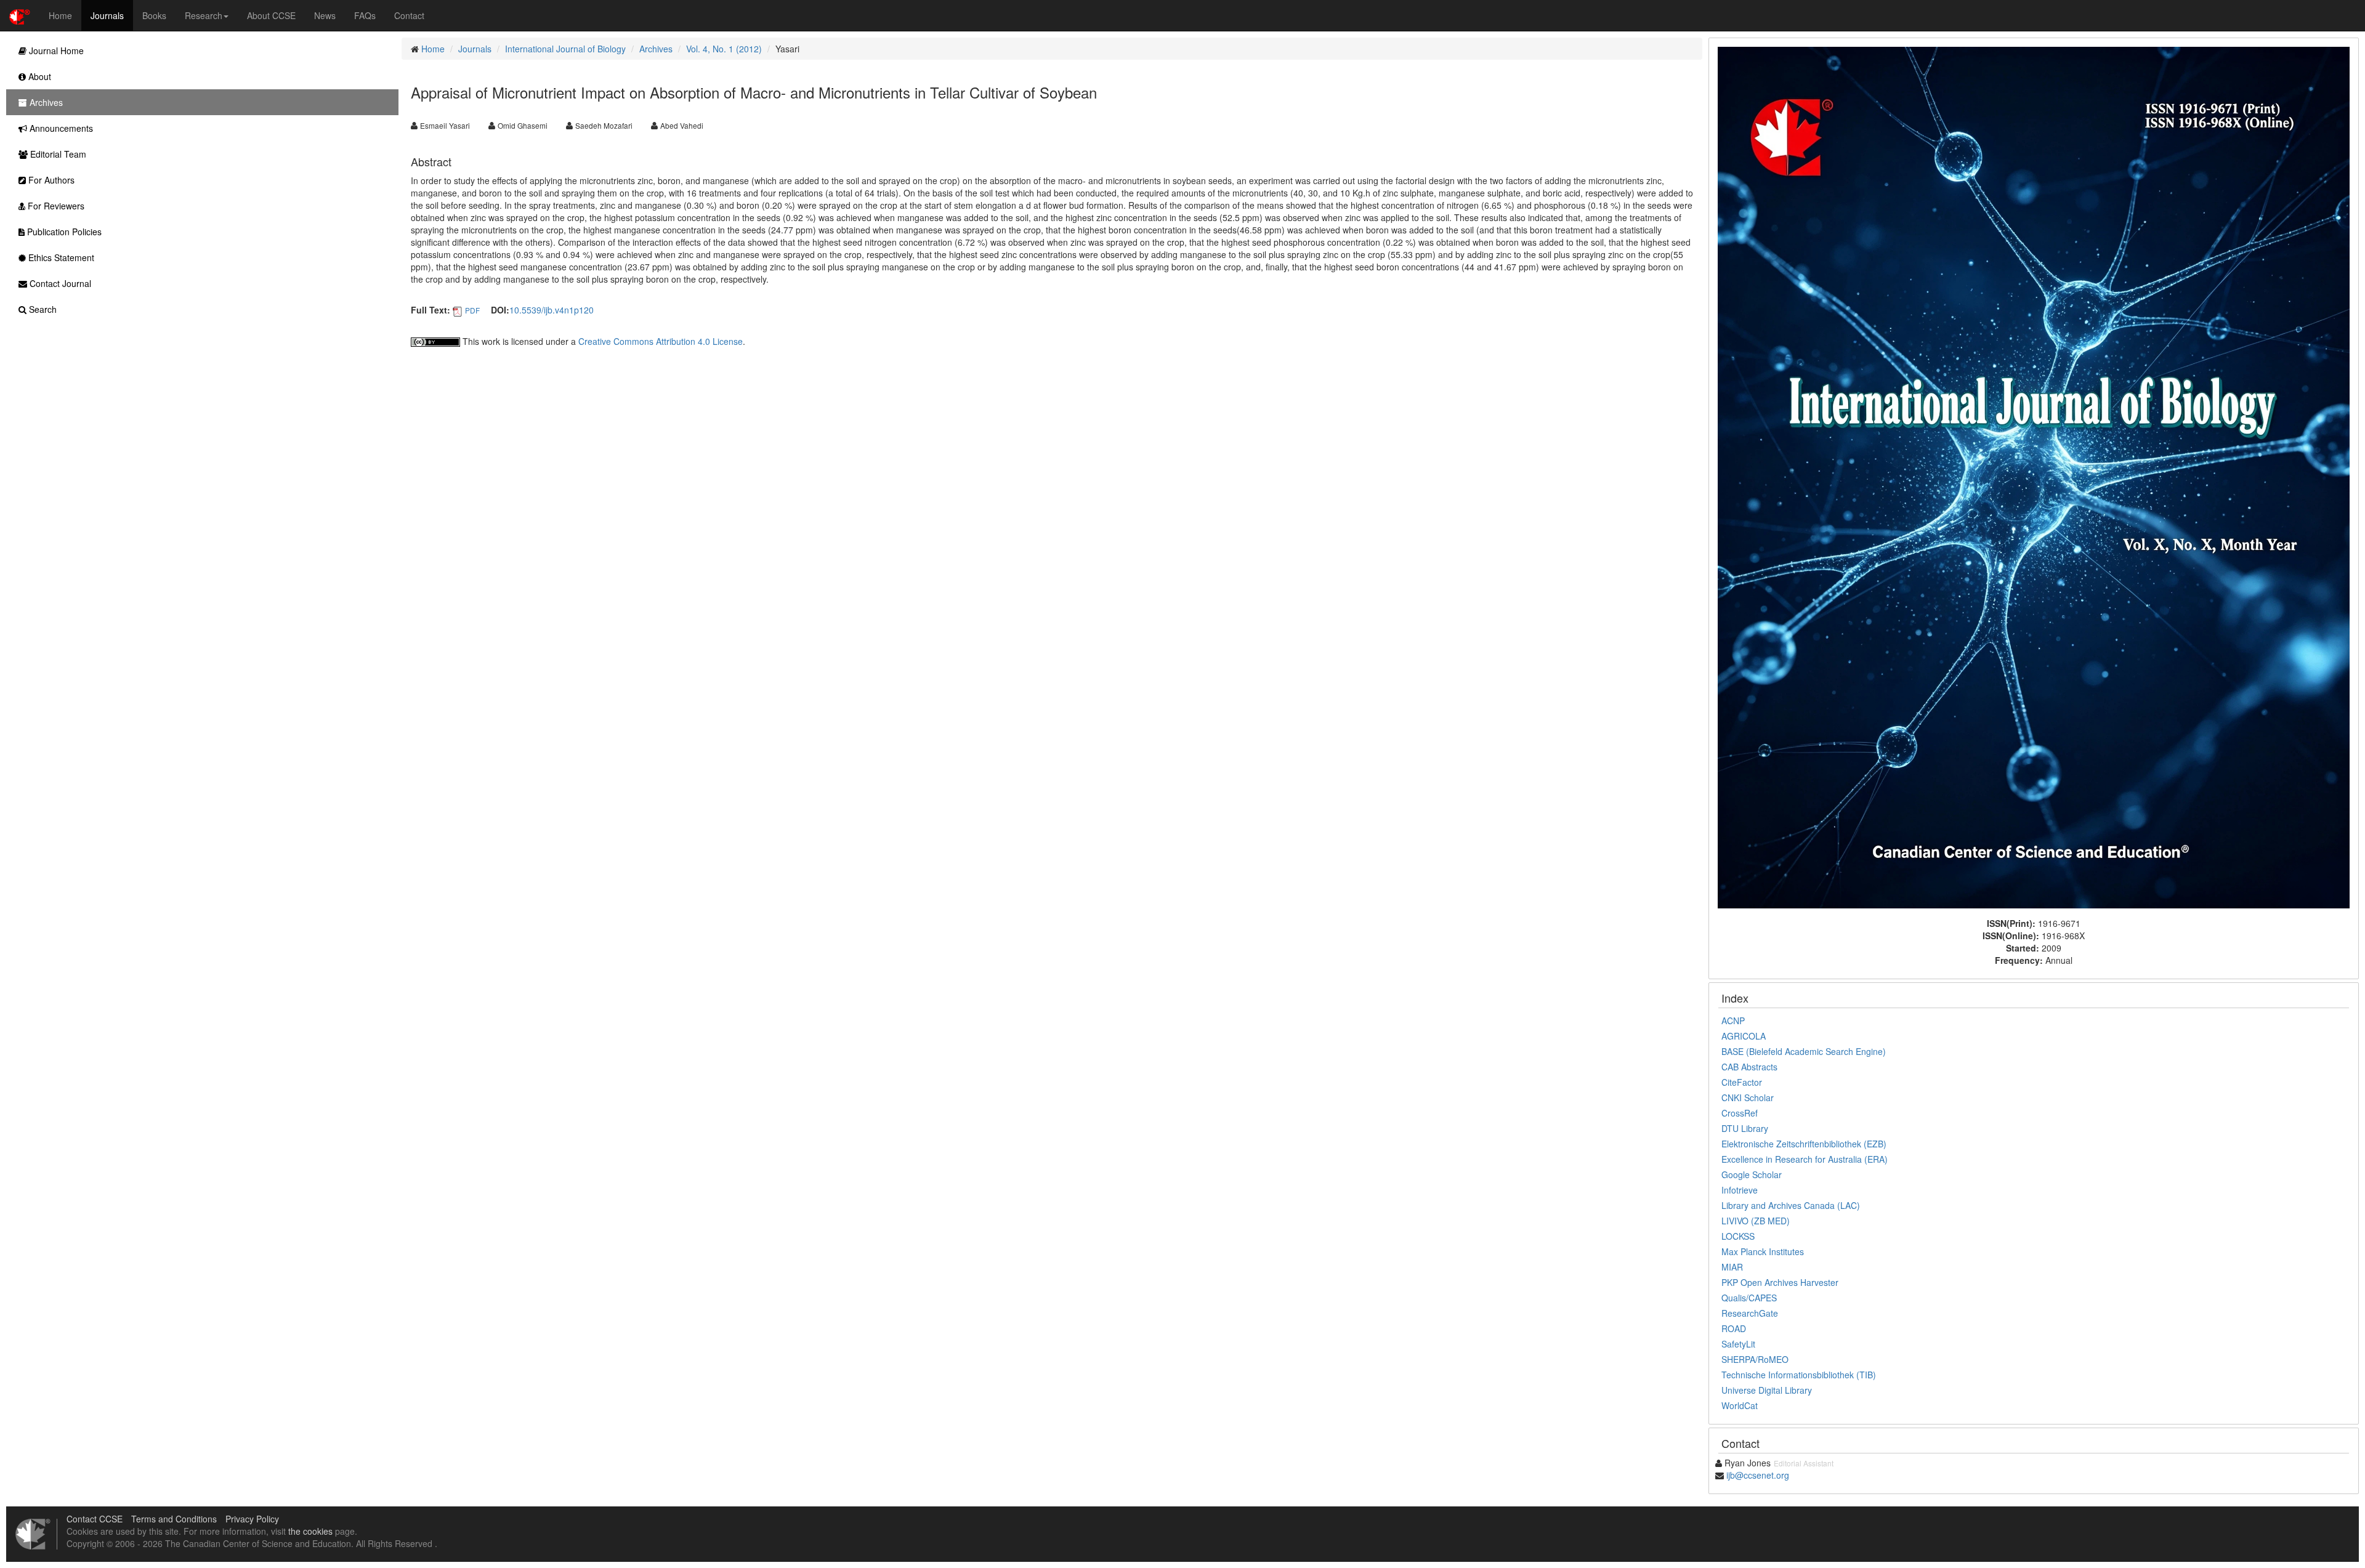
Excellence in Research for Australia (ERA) (1805, 1159)
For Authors (50, 180)
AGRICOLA (1744, 1036)
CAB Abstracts (1749, 1067)
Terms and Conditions (174, 1519)
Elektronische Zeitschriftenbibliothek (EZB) (1804, 1144)
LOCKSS (1738, 1236)
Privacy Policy (252, 1519)
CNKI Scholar (1748, 1097)
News (325, 15)
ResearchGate (1750, 1313)
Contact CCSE (95, 1519)
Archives (656, 49)
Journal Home (55, 51)
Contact (409, 15)
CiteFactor (1742, 1082)
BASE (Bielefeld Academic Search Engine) (1804, 1051)
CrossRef (1740, 1113)
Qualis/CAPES (1749, 1298)
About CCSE (271, 15)
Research (204, 15)
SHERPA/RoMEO (1755, 1359)
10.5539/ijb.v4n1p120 (552, 310)
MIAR (1732, 1267)
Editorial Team (57, 154)
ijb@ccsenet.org (1758, 1475)
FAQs (365, 15)
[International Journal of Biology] (2034, 476)
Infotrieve (1740, 1190)
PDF (472, 310)
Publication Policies (63, 232)
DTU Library (1745, 1128)
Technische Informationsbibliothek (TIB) (1799, 1375)
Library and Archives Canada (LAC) (1791, 1205)
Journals (107, 15)
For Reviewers (55, 206)
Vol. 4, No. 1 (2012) (724, 49)
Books (154, 15)
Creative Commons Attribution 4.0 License (661, 341)
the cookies (310, 1531)
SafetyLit (1738, 1344)
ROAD (1734, 1328)
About (38, 76)
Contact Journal (59, 283)
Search (42, 309)
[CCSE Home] (20, 15)
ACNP (1733, 1020)
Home (60, 15)
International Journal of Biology (565, 49)
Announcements (60, 128)
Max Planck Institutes (1763, 1251)
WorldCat (1740, 1405)
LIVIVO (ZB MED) (1756, 1221)
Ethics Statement (60, 257)
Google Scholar (1752, 1174)
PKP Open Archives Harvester (1780, 1282)
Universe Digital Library (1767, 1390)
